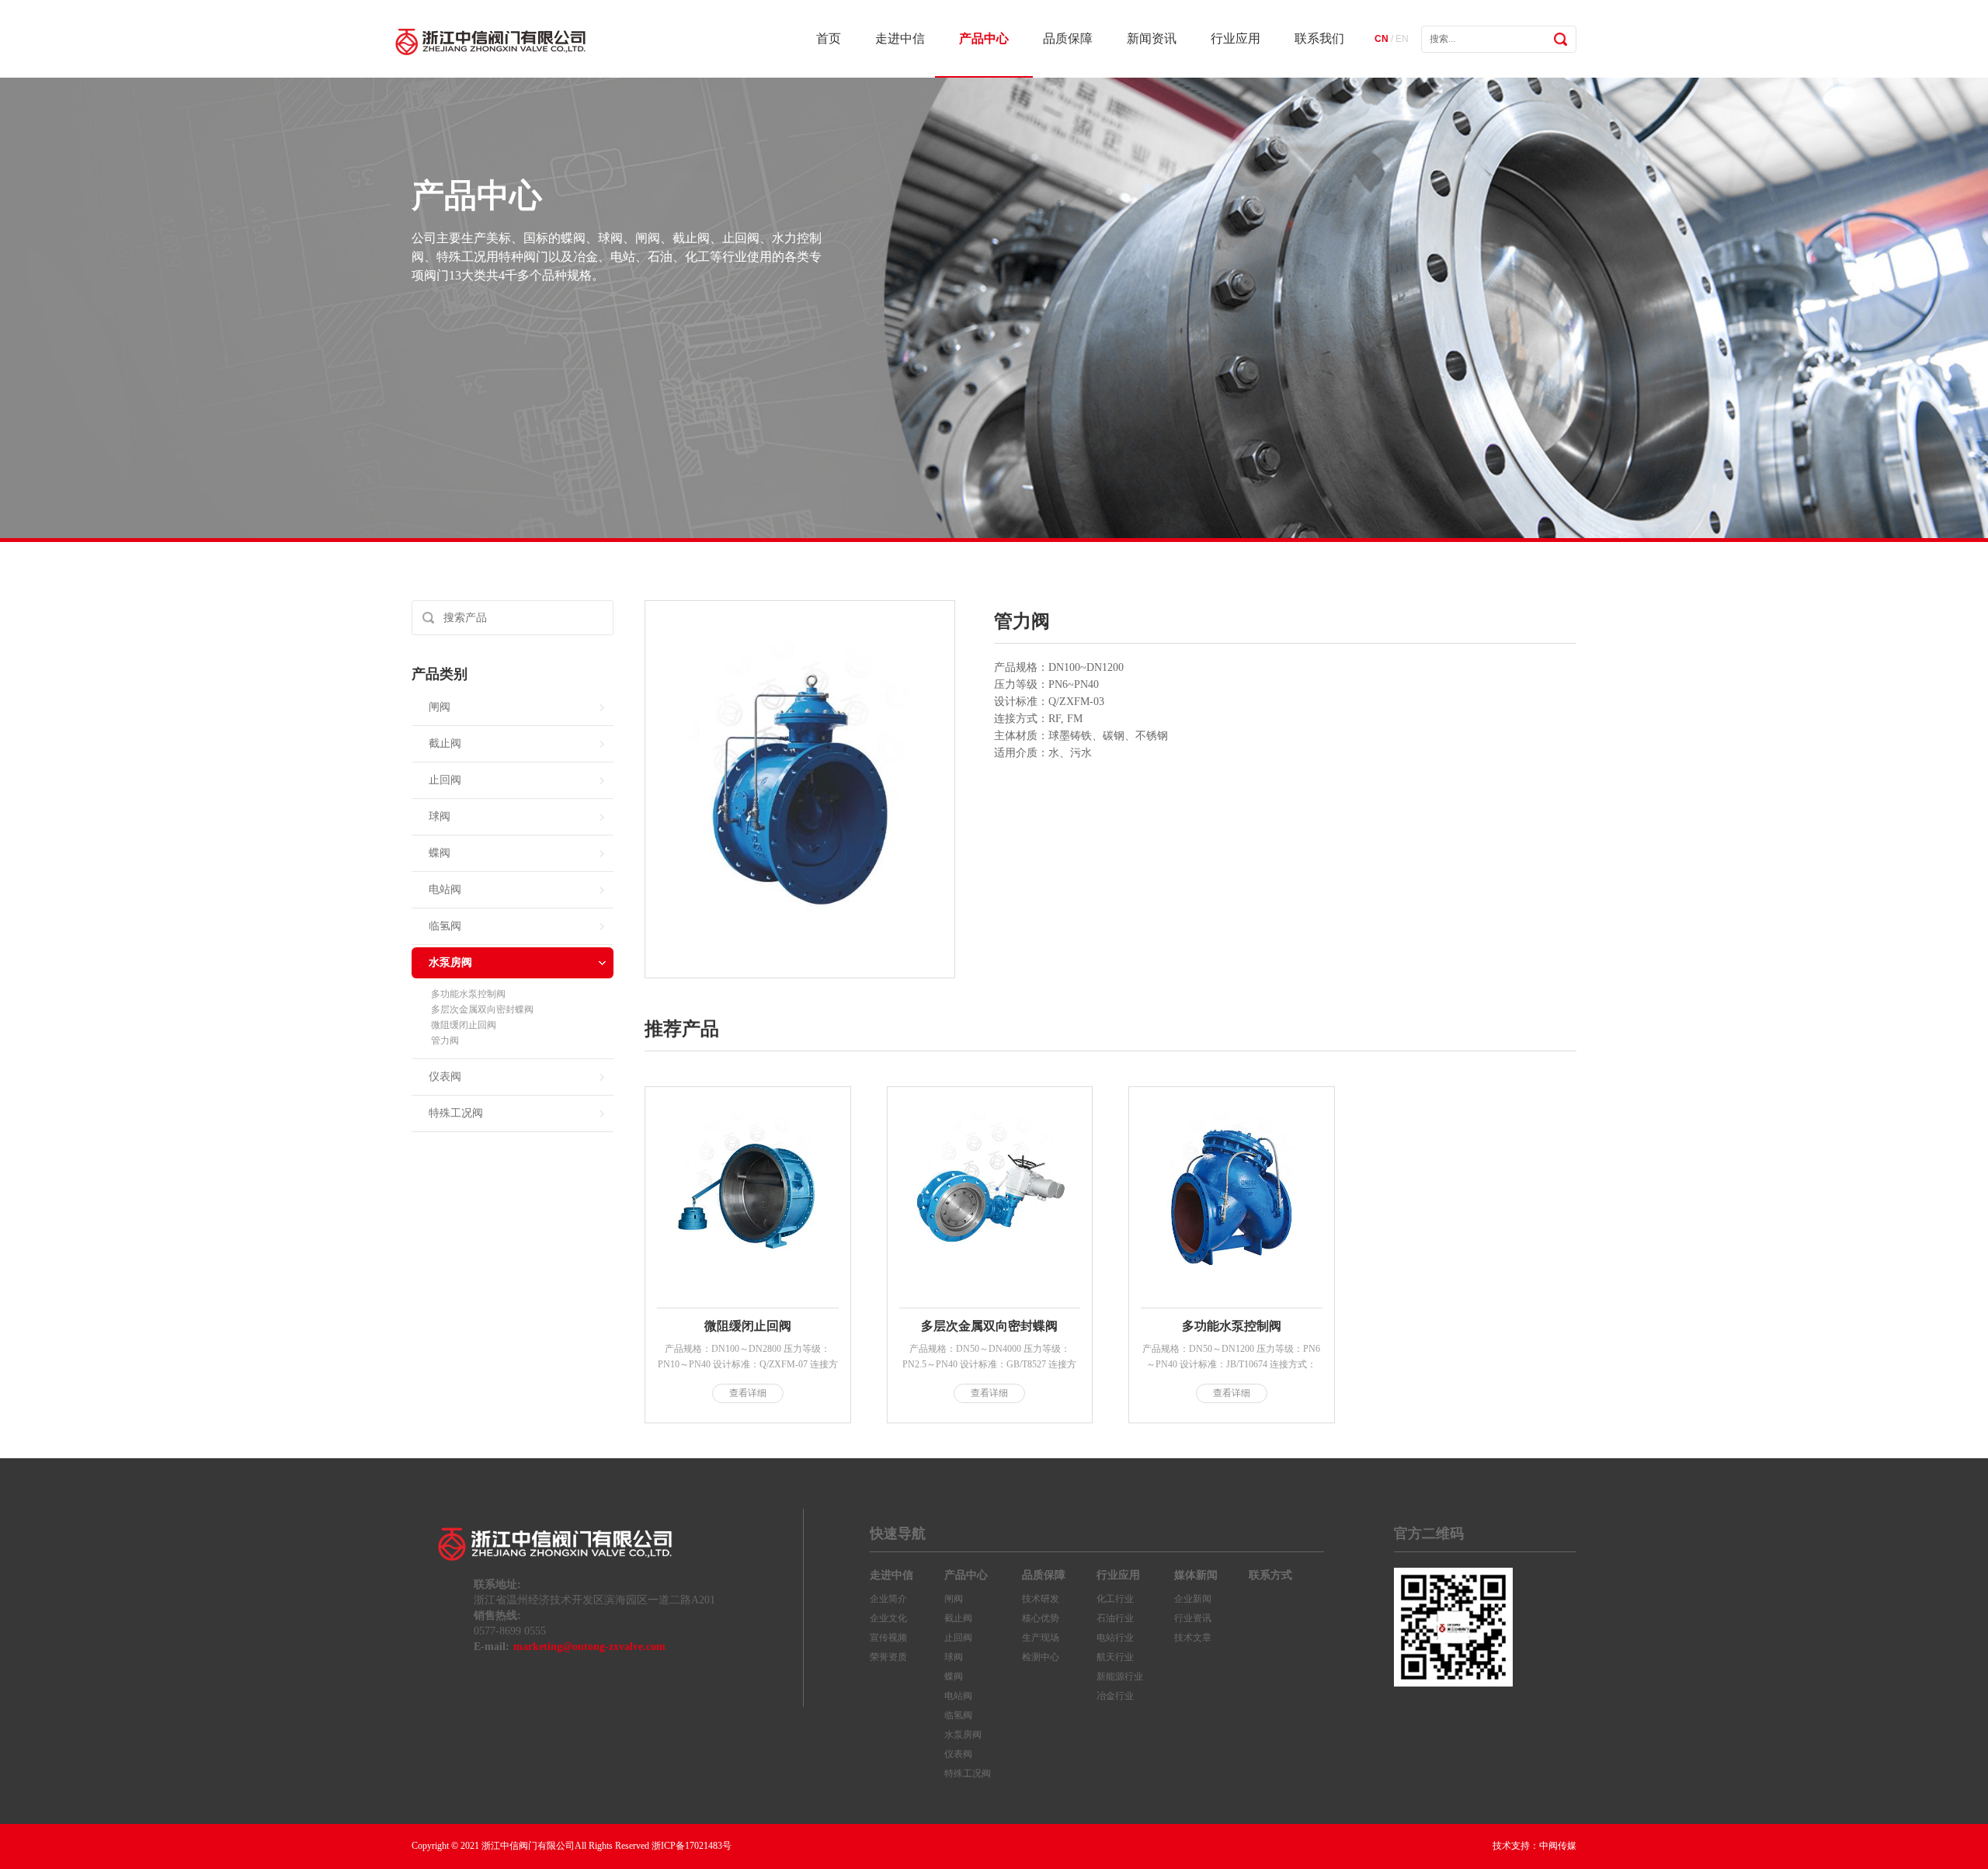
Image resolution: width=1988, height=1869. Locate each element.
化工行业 (1115, 1599)
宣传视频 (888, 1638)
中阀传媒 (1558, 1846)
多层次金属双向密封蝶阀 (482, 1009)
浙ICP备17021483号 (692, 1846)
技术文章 (1193, 1638)
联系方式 (1270, 1575)
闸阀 (440, 707)
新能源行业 (1120, 1676)
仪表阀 (445, 1077)
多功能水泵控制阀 (468, 994)
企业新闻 (1193, 1599)
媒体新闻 (1196, 1575)
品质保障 (1068, 38)
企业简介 (888, 1599)
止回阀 (445, 780)
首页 (829, 38)
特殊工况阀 (456, 1113)
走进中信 (900, 38)
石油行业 (1115, 1618)
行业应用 (1236, 38)
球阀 (440, 816)
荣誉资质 (888, 1657)
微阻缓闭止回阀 (464, 1025)
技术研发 (1041, 1599)
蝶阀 (440, 853)
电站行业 (1115, 1638)
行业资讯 (1193, 1618)
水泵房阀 (450, 962)
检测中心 (1041, 1657)
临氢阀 (445, 926)
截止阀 (445, 743)
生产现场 (1041, 1638)
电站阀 (445, 889)
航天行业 (1115, 1657)
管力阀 (445, 1040)
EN (1402, 39)
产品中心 (984, 38)
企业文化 (888, 1618)
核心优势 (1041, 1618)
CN (1382, 39)
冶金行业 (1115, 1696)
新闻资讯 (1152, 38)
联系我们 (1319, 38)
